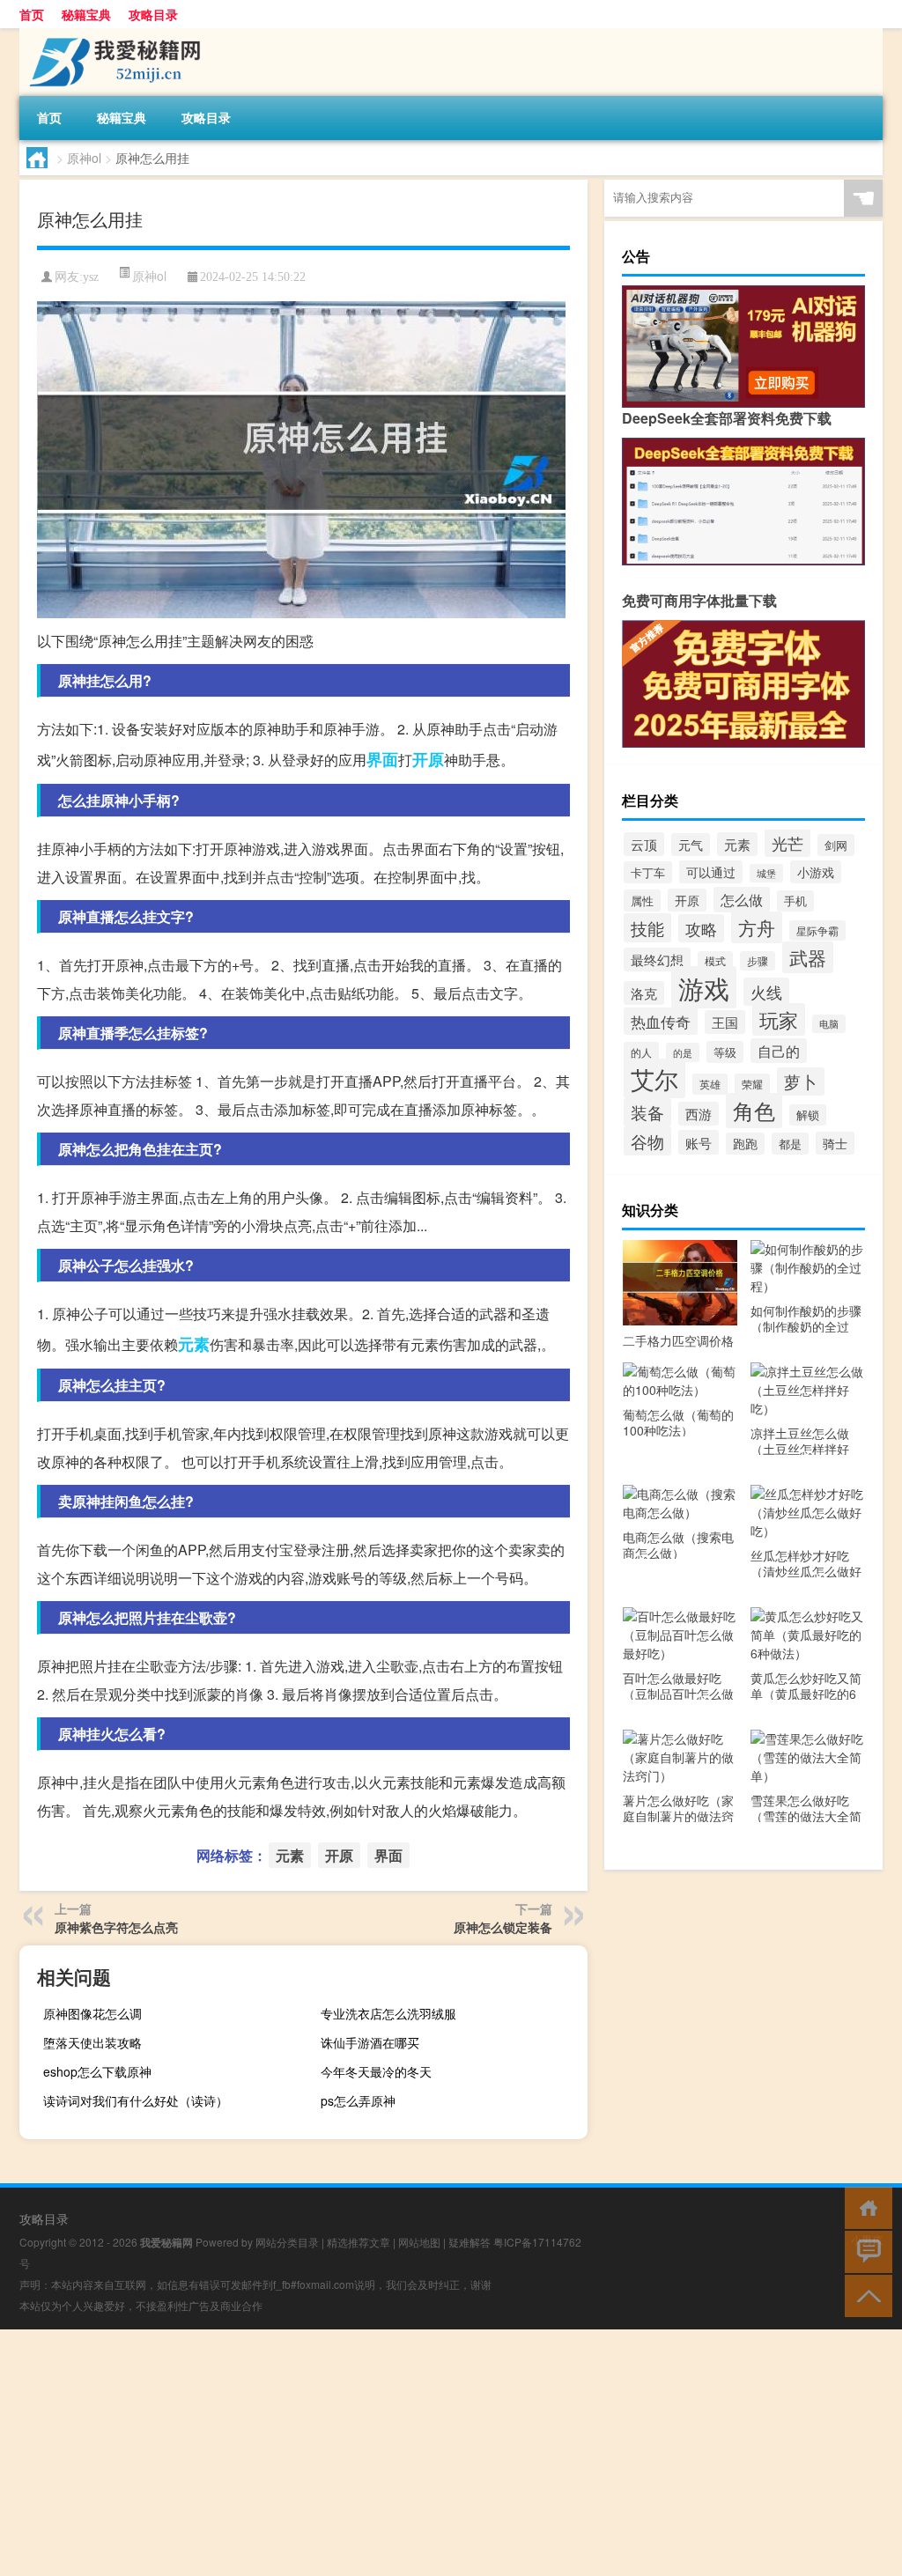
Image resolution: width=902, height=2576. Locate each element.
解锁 (808, 1115)
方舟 (757, 927)
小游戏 (816, 872)
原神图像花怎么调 (92, 2013)
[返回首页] (865, 2207)
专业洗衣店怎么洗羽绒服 (388, 2013)
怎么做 (742, 900)
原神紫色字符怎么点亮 (116, 1927)
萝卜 (801, 1081)
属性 (642, 900)
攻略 (701, 928)
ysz (91, 277)
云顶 (644, 844)
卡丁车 (648, 872)
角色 (754, 1111)
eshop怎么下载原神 (97, 2071)
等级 (725, 1052)
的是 (683, 1052)
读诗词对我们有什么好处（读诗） (136, 2100)
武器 (808, 957)
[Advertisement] (451, 2453)
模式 (715, 961)
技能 (647, 928)
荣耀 (752, 1084)
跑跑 (745, 1144)
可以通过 (711, 872)
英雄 (710, 1084)
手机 (795, 901)
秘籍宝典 (86, 14)
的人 (641, 1052)
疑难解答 (469, 2242)
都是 (790, 1144)
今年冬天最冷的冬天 (376, 2071)
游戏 (704, 987)
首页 (32, 14)
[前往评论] (865, 2251)
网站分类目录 (287, 2242)
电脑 (829, 1024)
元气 (691, 845)
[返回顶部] (865, 2295)
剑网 (836, 845)
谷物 (647, 1141)
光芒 (787, 843)
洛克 (644, 993)
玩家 (779, 1019)
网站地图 (419, 2242)
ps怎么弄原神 (358, 2100)
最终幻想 (657, 960)
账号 (699, 1142)
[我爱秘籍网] (112, 34)
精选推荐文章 (359, 2242)
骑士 (835, 1143)
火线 (766, 992)
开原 (428, 759)
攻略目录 (153, 14)
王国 (725, 1022)
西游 (699, 1114)
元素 (194, 1344)
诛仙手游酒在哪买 (370, 2042)
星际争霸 (817, 930)
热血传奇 (661, 1021)
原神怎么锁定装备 (503, 1927)
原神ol (84, 158)
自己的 (779, 1051)
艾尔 (654, 1078)
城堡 (766, 873)
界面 (382, 759)
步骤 (758, 961)
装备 (647, 1112)
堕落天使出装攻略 (92, 2042)
